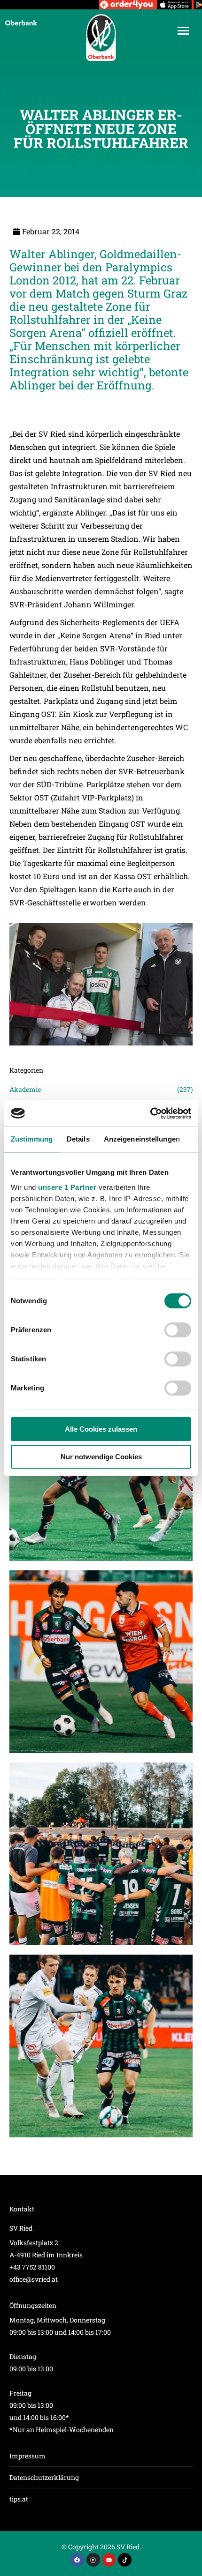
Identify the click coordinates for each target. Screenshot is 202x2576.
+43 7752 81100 (32, 2267)
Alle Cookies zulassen (101, 1429)
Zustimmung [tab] (32, 1139)
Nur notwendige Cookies (101, 1457)
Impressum (27, 2456)
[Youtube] (109, 2560)
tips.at (19, 2499)
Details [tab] (78, 1139)
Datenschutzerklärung (44, 2477)
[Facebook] (77, 2560)
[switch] (178, 1330)
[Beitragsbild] (101, 1662)
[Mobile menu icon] (183, 31)
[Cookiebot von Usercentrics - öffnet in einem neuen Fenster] (150, 1113)
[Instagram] (93, 2560)
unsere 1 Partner (67, 1187)
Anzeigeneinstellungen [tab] (142, 1139)
